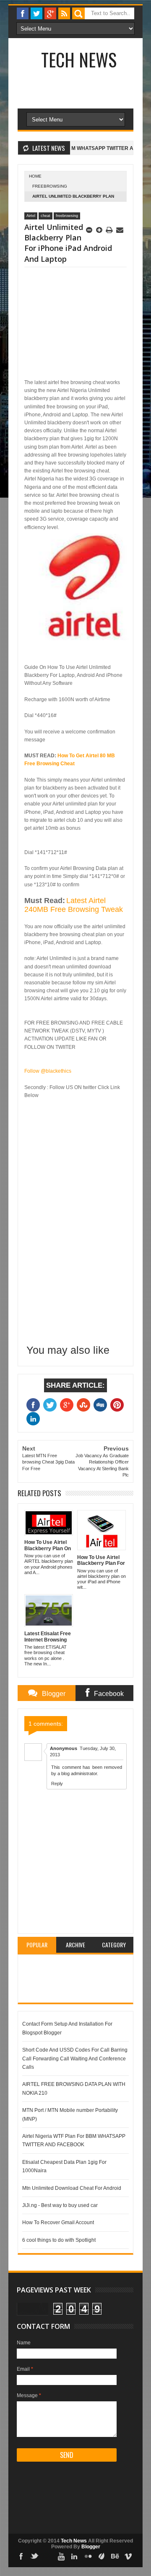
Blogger (91, 2547)
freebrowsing (50, 186)
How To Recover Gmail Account (58, 2222)
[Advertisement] (84, 108)
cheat (46, 216)
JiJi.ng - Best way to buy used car (60, 2205)
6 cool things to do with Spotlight (59, 2240)
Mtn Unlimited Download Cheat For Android (72, 2188)
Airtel (31, 216)
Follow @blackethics (48, 1071)
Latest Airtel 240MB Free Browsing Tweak (74, 905)
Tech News (79, 59)
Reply (57, 1784)
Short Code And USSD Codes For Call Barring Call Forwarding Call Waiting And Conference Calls (75, 2058)
